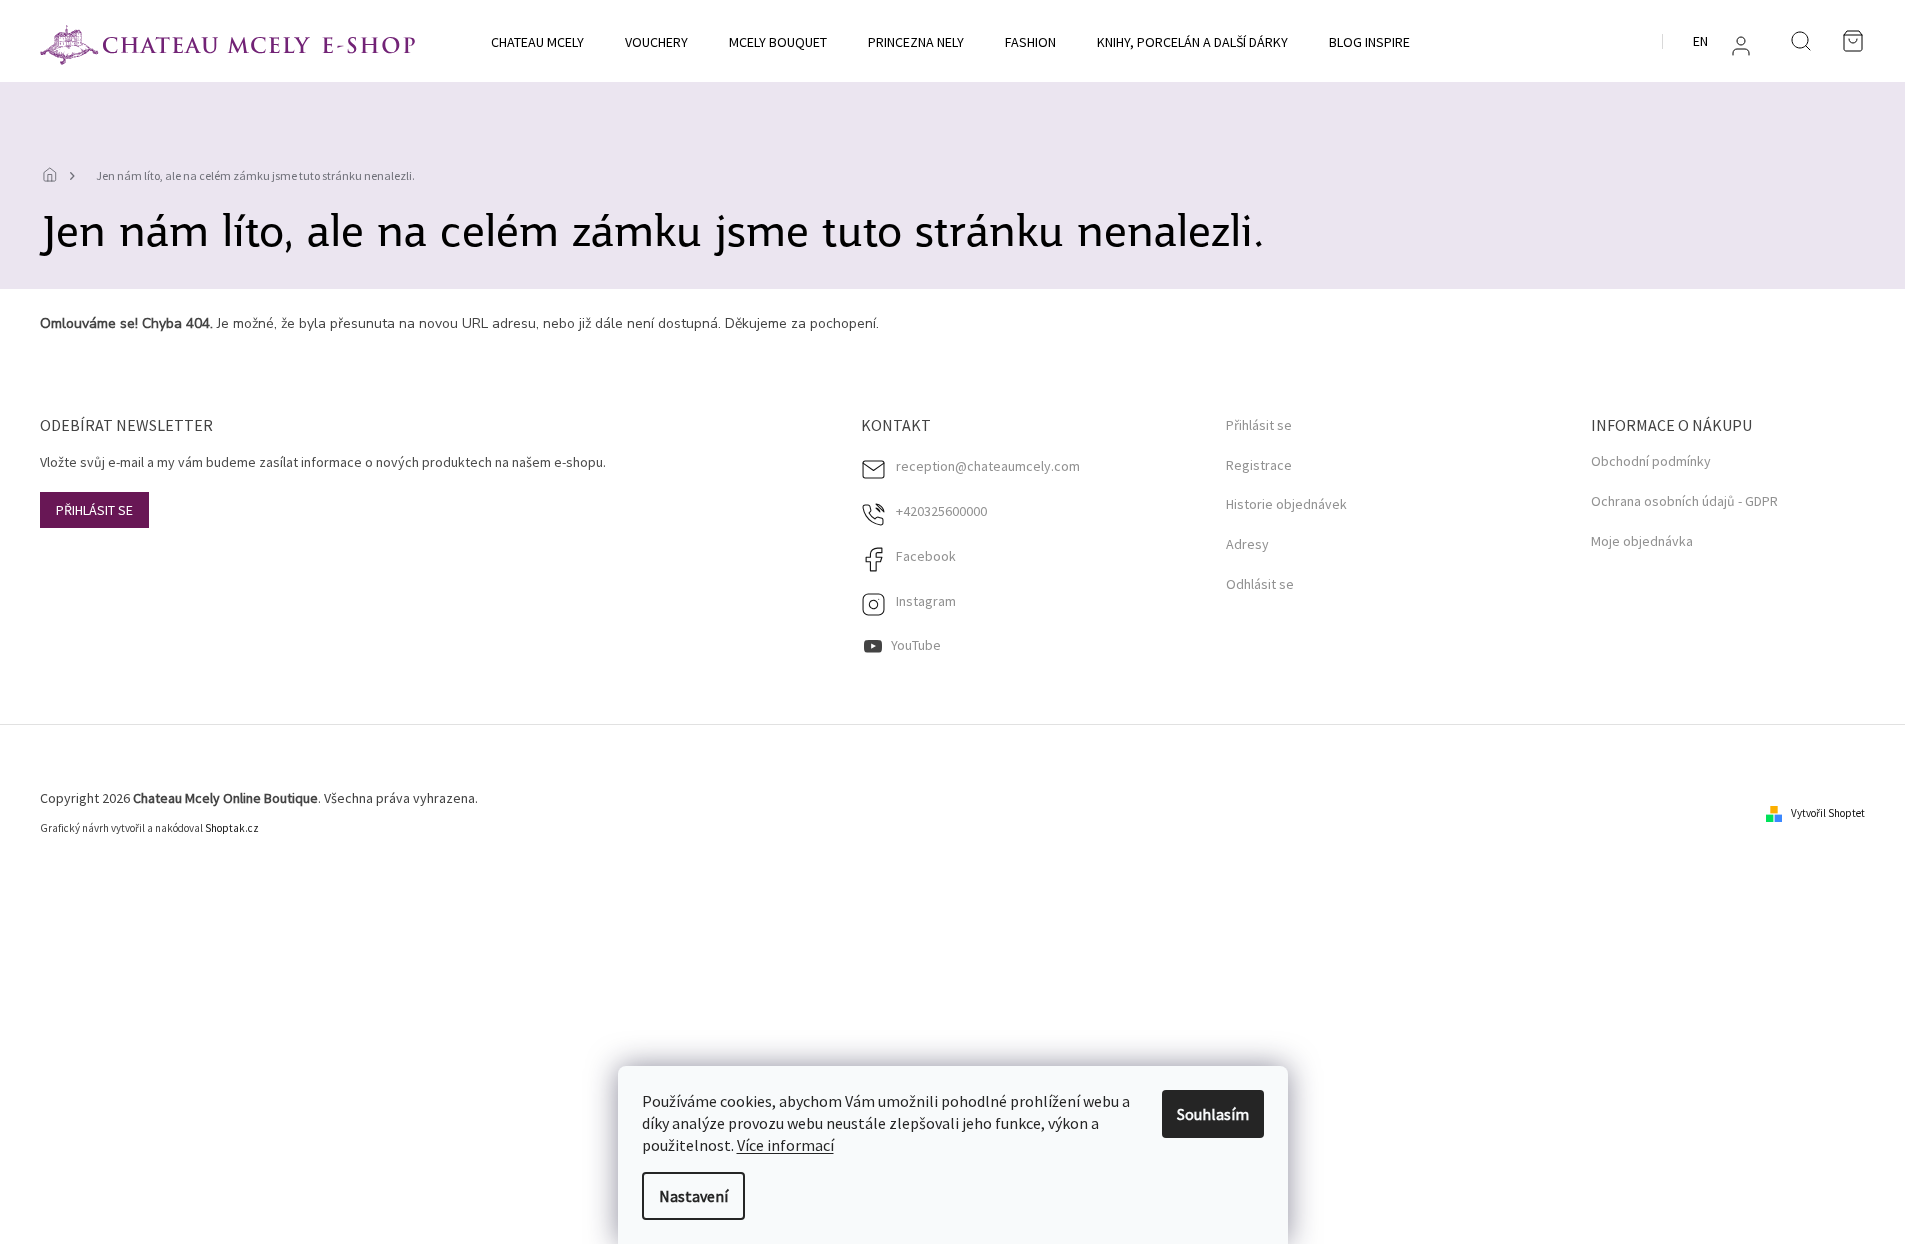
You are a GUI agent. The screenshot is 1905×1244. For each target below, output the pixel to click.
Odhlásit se (1260, 584)
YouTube (916, 645)
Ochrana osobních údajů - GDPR (1684, 501)
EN (1700, 41)
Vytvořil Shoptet (1828, 813)
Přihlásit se (94, 510)
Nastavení (693, 1196)
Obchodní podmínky (1651, 461)
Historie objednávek (1286, 504)
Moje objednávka (1642, 541)
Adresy (1247, 544)
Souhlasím (1213, 1114)
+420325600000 (941, 511)
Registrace (1259, 465)
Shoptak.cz (232, 828)
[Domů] (55, 176)
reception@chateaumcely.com (988, 466)
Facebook (926, 556)
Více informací (785, 1145)
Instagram (926, 601)
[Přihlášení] (1741, 46)
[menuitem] (537, 42)
